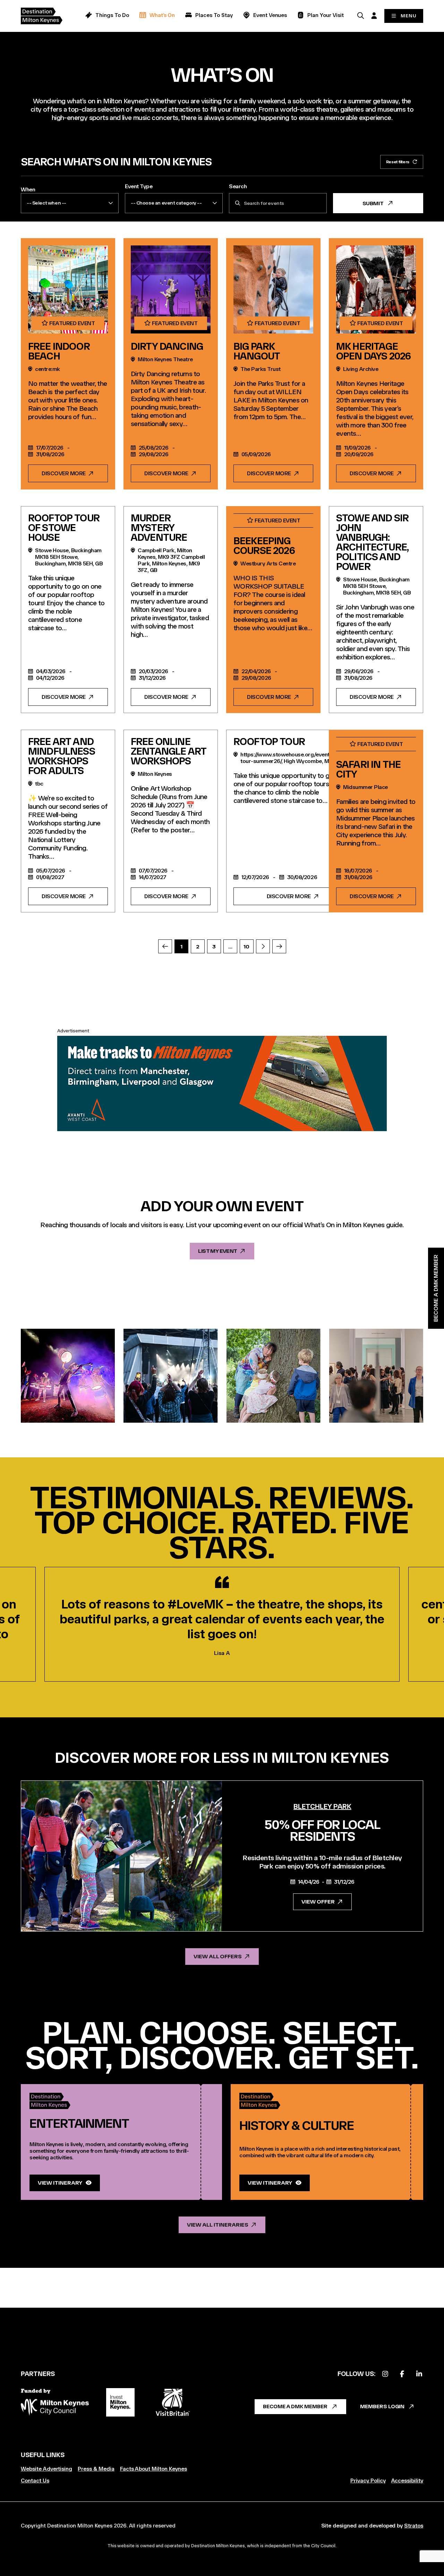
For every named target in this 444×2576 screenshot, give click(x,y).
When (28, 189)
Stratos (414, 2526)
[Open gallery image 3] (274, 1376)
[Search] (360, 15)
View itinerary (60, 2183)
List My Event (217, 1251)
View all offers (218, 1956)
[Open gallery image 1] (68, 1376)
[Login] (374, 15)
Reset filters (398, 162)
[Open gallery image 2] (170, 1376)
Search (238, 186)
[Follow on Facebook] (402, 2374)
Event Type (139, 186)
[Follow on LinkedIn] (419, 2374)
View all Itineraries (217, 2225)
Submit (373, 203)
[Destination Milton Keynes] (47, 16)
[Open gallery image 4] (376, 1376)
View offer (318, 1902)
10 (246, 947)
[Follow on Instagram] (385, 2374)
